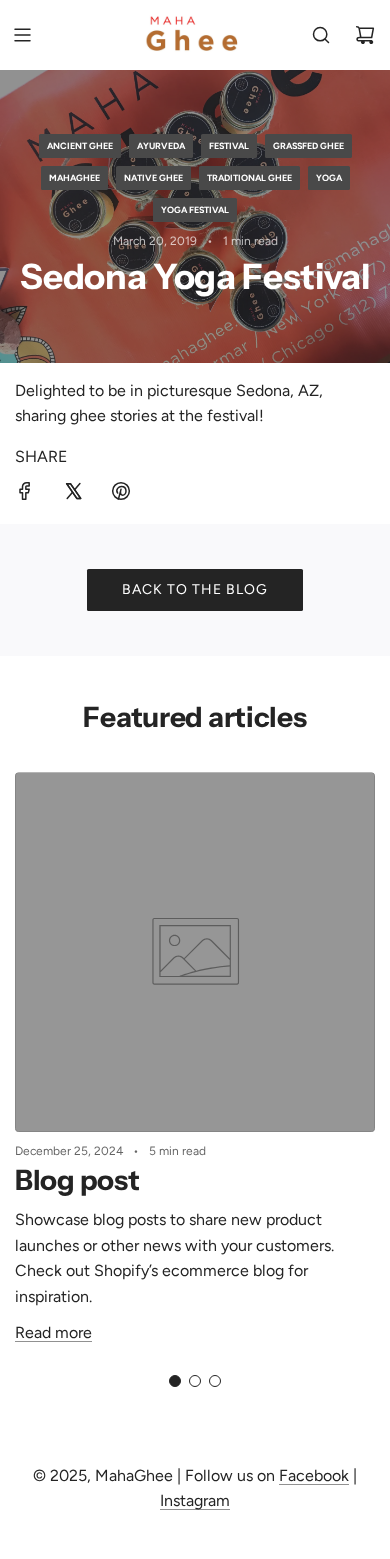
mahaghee (74, 177)
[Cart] (365, 35)
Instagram (195, 1500)
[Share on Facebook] (25, 495)
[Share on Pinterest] (121, 495)
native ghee (153, 177)
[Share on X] (73, 495)
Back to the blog (195, 589)
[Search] (321, 35)
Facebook (314, 1475)
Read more (53, 1332)
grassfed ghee (308, 145)
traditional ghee (249, 177)
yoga (329, 177)
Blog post (77, 1180)
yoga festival (195, 209)
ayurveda (161, 145)
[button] (175, 1381)
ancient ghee (80, 145)
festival (229, 145)
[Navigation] (22, 35)
